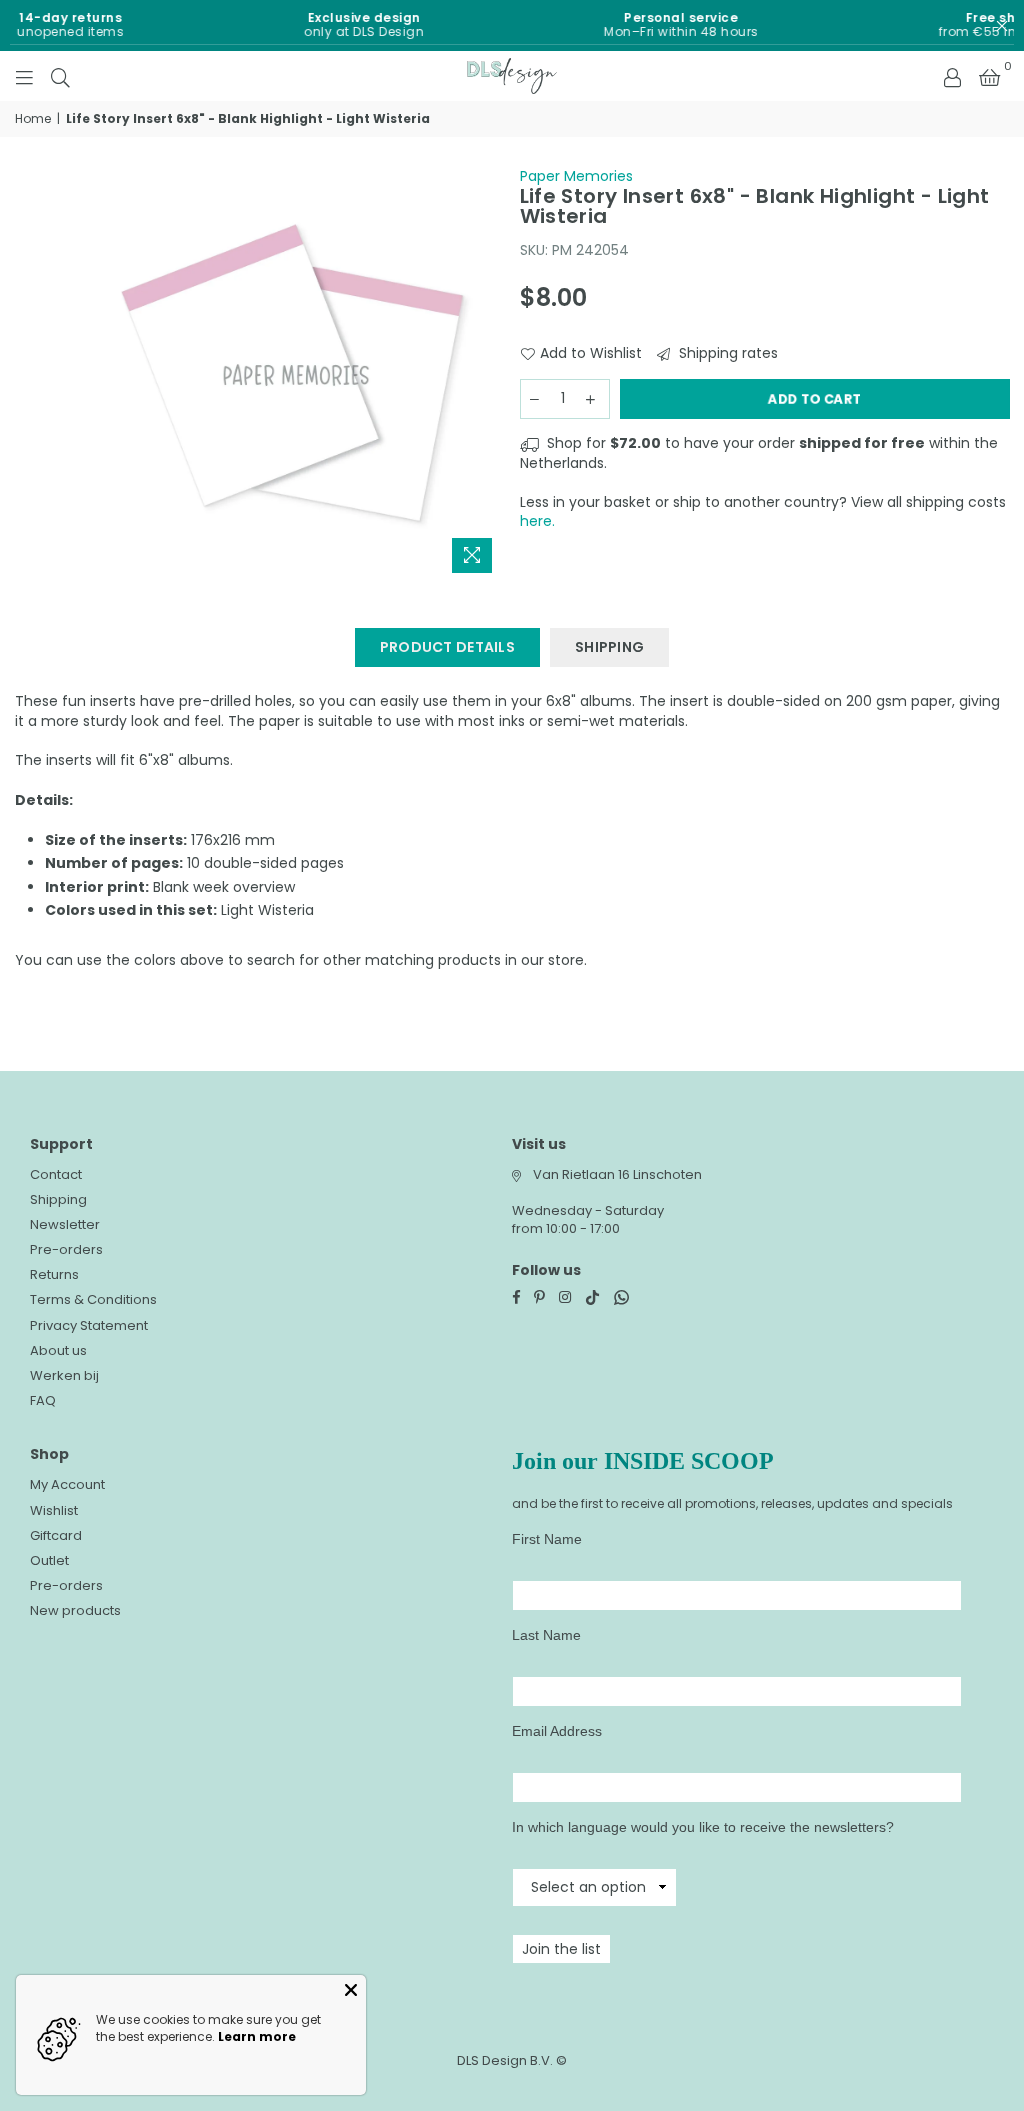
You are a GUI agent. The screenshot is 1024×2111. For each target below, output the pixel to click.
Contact (56, 1174)
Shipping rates (726, 353)
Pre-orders (66, 1249)
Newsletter (65, 1224)
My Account (67, 1484)
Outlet (49, 1560)
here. (537, 521)
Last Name (546, 1635)
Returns (54, 1274)
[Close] (351, 1990)
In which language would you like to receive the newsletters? (703, 1827)
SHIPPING (609, 647)
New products (75, 1610)
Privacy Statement (89, 1325)
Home (33, 119)
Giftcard (56, 1535)
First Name (547, 1539)
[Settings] (952, 76)
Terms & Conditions (93, 1299)
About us (58, 1350)
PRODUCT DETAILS (447, 647)
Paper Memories (576, 176)
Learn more (257, 2036)
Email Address (557, 1731)
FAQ (43, 1400)
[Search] (60, 76)
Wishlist (54, 1510)
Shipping (58, 1199)
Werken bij (64, 1375)
